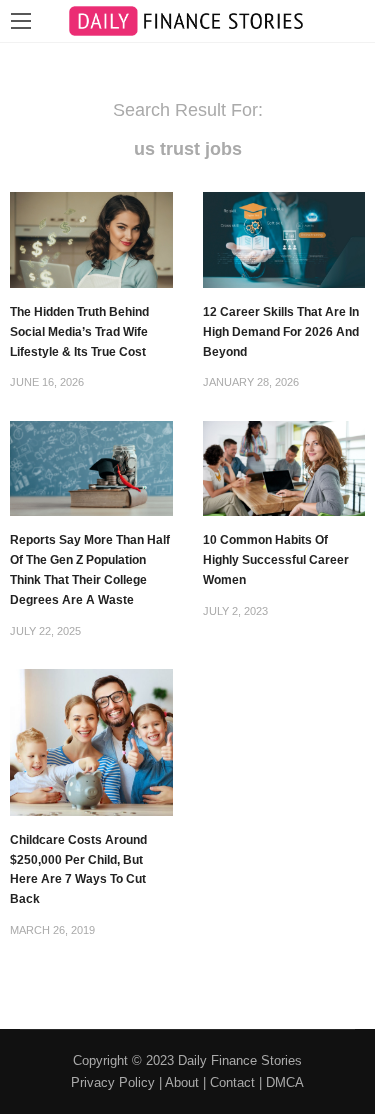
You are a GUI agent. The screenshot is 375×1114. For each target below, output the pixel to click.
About (182, 1082)
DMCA (285, 1082)
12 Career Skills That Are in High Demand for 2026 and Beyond (281, 332)
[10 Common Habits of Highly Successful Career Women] (284, 467)
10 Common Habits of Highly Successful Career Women (276, 560)
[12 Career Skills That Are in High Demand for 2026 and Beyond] (284, 238)
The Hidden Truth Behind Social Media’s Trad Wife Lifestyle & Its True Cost (79, 332)
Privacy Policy (113, 1082)
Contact (232, 1082)
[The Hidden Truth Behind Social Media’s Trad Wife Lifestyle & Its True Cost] (91, 238)
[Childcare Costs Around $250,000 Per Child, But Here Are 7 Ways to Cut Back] (91, 741)
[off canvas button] (21, 21)
